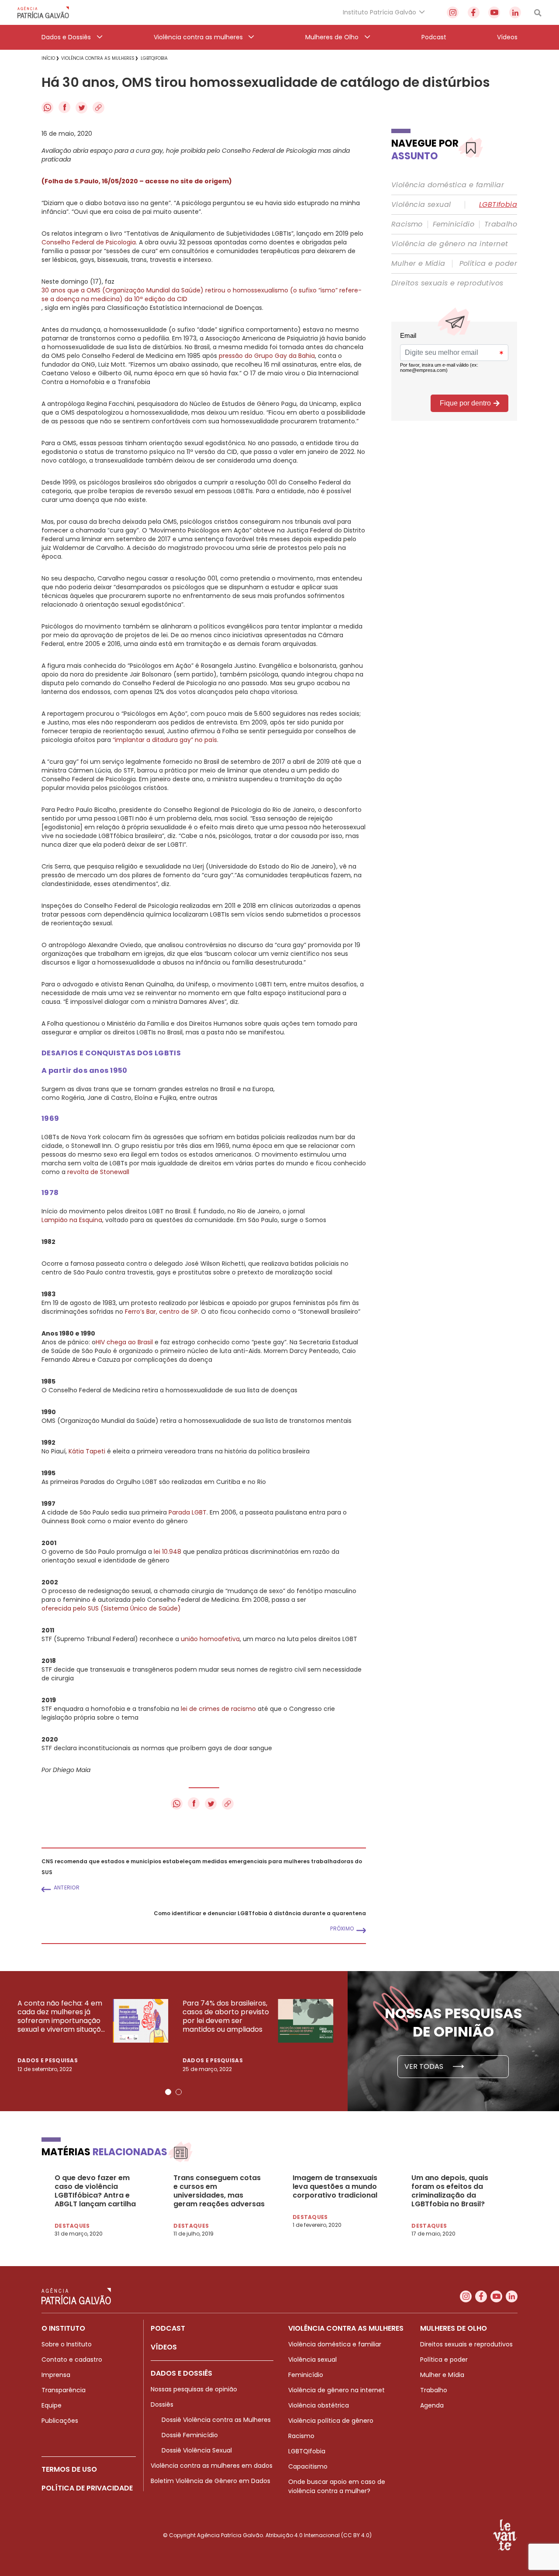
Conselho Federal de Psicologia (89, 242)
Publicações (60, 2421)
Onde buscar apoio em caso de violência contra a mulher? (337, 2486)
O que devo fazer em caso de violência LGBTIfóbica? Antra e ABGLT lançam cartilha (95, 2191)
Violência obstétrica (319, 2405)
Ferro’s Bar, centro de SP (161, 1312)
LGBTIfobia (498, 205)
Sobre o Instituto (67, 2344)
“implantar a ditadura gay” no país (165, 740)
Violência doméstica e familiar (448, 185)
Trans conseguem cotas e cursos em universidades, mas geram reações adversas (219, 2191)
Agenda (432, 2405)
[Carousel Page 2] (179, 2092)
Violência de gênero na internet (450, 244)
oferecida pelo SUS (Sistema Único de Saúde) (111, 1608)
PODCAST (168, 2328)
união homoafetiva (210, 1639)
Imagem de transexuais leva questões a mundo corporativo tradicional (335, 2187)
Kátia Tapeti (87, 1451)
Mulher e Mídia (418, 264)
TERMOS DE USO (69, 2469)
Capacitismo (308, 2466)
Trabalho (501, 224)
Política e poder (488, 264)
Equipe (52, 2405)
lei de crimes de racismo (218, 1709)
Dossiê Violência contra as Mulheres (216, 2420)
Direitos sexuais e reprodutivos (447, 283)
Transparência (64, 2390)
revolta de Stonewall (98, 1172)
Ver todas (425, 2066)
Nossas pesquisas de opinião (194, 2389)
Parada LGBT (188, 1512)
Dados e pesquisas (48, 2060)
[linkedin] (515, 12)
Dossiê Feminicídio (190, 2435)
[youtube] (494, 12)
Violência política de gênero (331, 2421)
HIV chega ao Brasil (124, 1342)
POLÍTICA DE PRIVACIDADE (87, 2488)
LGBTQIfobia (307, 2451)
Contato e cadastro (72, 2360)
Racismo (407, 224)
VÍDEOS (164, 2347)
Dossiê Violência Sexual (197, 2450)
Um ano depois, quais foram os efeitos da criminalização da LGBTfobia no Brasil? (450, 2191)
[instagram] (453, 12)
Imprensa (56, 2375)
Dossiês (162, 2404)
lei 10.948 (167, 1552)
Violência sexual (421, 205)
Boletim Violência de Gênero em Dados (210, 2481)
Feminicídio (454, 224)
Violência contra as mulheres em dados (212, 2466)
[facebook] (474, 12)
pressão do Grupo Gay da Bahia (267, 356)
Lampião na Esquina (72, 1220)
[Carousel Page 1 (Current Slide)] (168, 2092)
